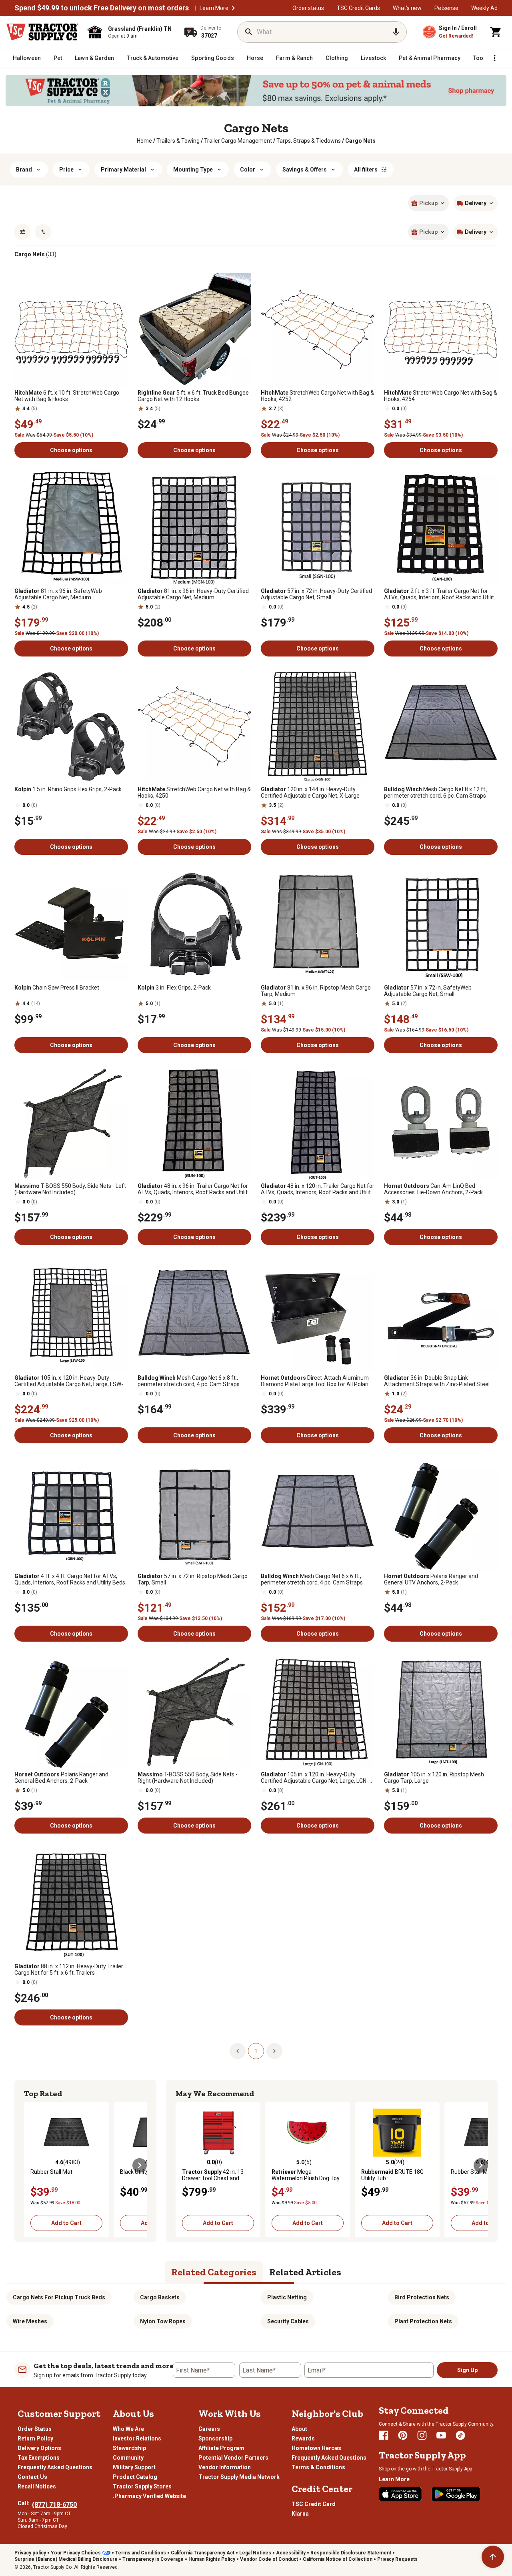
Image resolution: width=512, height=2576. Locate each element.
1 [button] (256, 2051)
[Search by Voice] (396, 32)
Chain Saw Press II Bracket (57, 988)
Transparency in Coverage (153, 2559)
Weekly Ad (484, 8)
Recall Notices (37, 2486)
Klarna (300, 2514)
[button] (233, 8)
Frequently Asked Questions (55, 2467)
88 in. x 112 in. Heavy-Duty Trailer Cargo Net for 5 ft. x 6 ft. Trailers (69, 1969)
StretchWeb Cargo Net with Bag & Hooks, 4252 (317, 396)
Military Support (134, 2467)
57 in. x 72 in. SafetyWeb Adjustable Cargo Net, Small (428, 991)
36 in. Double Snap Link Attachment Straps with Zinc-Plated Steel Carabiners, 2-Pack (437, 1381)
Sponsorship (215, 2438)
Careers (209, 2429)
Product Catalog (135, 2477)
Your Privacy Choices (76, 2553)
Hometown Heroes (316, 2448)
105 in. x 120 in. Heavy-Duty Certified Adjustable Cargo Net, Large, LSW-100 (69, 1381)
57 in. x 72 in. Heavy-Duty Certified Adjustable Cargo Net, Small (316, 594)
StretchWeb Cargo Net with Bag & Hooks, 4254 (441, 396)
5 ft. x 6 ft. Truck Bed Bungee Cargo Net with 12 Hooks (193, 396)
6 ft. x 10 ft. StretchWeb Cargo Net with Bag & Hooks (67, 396)
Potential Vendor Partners (233, 2458)
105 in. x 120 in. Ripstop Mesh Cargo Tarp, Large (434, 1778)
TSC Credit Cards (358, 8)
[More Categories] (494, 58)
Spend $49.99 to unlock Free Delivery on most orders (102, 8)
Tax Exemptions (39, 2458)
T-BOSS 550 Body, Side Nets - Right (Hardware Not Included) (188, 1778)
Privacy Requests (397, 2559)
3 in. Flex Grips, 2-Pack (174, 988)
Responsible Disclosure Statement (351, 2553)
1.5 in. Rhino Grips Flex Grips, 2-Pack (68, 789)
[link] (144, 141)
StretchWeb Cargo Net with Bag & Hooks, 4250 (194, 792)
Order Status (35, 2429)
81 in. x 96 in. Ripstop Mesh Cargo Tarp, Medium (316, 991)
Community (128, 2458)
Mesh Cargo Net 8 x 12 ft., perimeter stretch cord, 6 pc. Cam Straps (436, 792)
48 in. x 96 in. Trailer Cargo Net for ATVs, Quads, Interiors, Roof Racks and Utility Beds (194, 1189)
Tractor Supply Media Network (239, 2477)
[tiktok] (460, 2435)
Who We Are (128, 2429)
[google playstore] (456, 2494)
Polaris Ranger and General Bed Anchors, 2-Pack (61, 1778)
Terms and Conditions (141, 2553)
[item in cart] (496, 32)
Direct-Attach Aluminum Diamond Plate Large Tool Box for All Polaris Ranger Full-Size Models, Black (316, 1381)
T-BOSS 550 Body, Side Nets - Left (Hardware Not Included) (70, 1189)
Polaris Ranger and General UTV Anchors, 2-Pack (431, 1579)
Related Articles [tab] (305, 2272)
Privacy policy (30, 2553)
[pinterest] (403, 2435)
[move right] (140, 2165)
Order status (308, 8)
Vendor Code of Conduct (269, 2559)
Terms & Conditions (318, 2467)
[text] (360, 141)
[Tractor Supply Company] (42, 32)
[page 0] (238, 2051)
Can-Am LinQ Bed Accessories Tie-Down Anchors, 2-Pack (433, 1189)
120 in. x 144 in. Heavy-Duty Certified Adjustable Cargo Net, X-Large (310, 792)
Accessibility (291, 2553)
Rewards (303, 2438)
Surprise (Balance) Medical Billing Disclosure (66, 2559)
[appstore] (400, 2494)
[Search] (249, 32)
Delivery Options (39, 2448)
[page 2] (274, 2051)
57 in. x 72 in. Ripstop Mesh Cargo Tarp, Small (193, 1579)
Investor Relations (137, 2438)
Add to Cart (66, 2223)
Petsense (446, 8)
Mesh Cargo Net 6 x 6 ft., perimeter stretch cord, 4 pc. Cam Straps (312, 1579)
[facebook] (384, 2435)
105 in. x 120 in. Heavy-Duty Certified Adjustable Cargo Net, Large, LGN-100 (315, 1778)
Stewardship (129, 2448)
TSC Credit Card (314, 2504)
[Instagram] (422, 2435)
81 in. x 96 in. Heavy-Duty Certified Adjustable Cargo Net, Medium (193, 594)
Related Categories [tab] (214, 2272)
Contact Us (32, 2477)
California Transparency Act (203, 2553)
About (299, 2429)
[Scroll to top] (493, 2557)
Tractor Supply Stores (142, 2486)
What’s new (407, 8)
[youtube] (441, 2435)
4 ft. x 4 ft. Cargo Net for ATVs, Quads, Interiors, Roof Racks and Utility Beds (70, 1579)
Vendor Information (225, 2467)
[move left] (31, 2165)
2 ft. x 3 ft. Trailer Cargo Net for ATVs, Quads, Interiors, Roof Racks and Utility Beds (440, 594)
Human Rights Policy (212, 2559)
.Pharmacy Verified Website (149, 2496)
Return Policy (35, 2438)
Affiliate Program (221, 2448)
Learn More (214, 8)
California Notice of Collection (338, 2559)
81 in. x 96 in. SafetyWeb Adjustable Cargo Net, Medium (58, 594)
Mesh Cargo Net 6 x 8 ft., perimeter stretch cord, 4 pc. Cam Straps (189, 1381)
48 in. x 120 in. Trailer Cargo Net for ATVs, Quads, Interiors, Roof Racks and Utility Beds (318, 1189)
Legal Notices (255, 2553)
